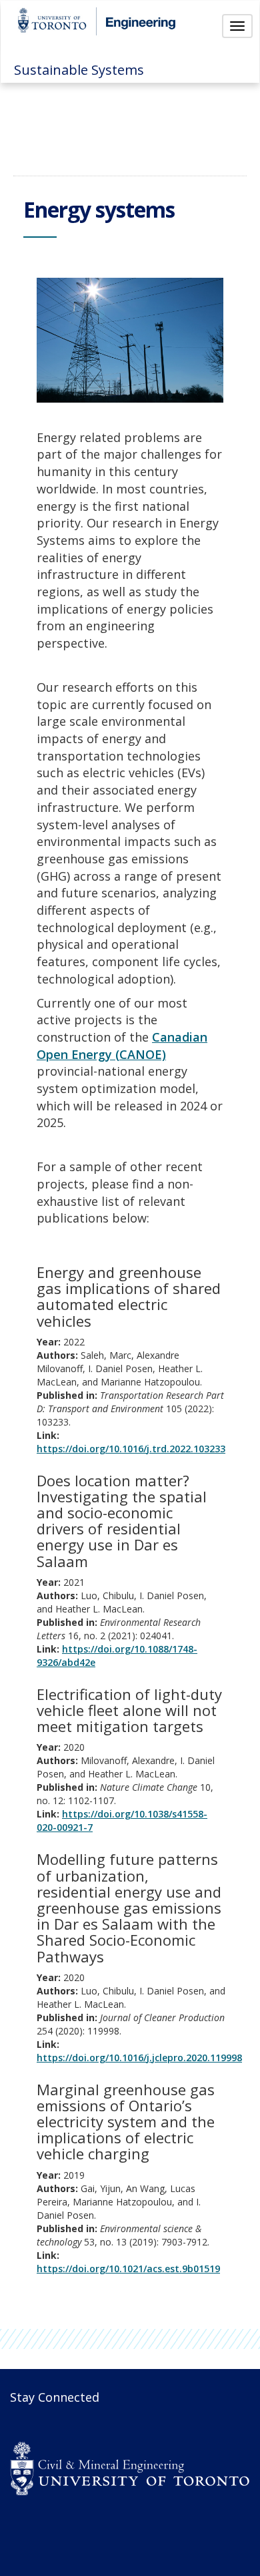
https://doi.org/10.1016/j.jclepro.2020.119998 (139, 2058)
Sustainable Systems (79, 70)
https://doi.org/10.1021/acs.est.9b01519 (128, 2269)
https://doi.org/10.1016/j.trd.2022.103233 (131, 1449)
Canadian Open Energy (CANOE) (122, 1046)
